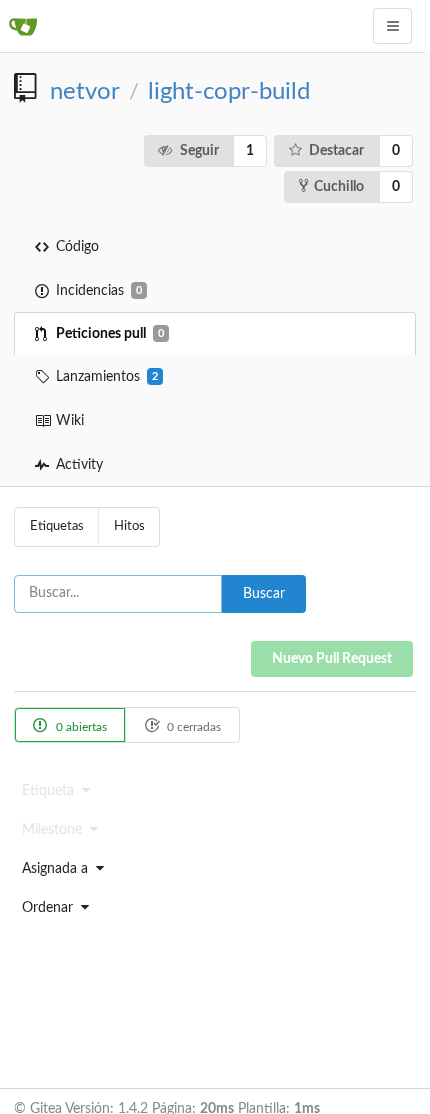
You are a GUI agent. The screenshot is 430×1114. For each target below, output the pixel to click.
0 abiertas (80, 727)
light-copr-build (229, 92)
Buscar (264, 594)
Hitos (129, 526)
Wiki (70, 421)
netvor (85, 92)
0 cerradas (192, 727)
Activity (79, 465)
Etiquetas (57, 526)
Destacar (336, 151)
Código (77, 247)
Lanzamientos (107, 377)
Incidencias (99, 291)
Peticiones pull (110, 334)
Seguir (199, 151)
